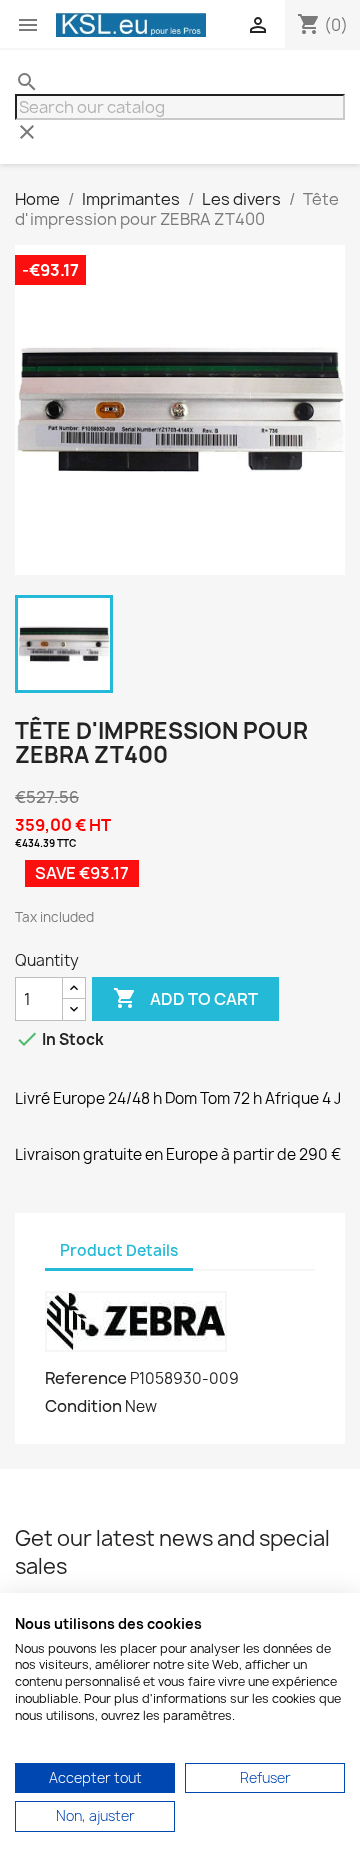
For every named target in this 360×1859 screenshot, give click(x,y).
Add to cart (185, 998)
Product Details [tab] (119, 1250)
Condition (83, 1406)
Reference (86, 1378)
